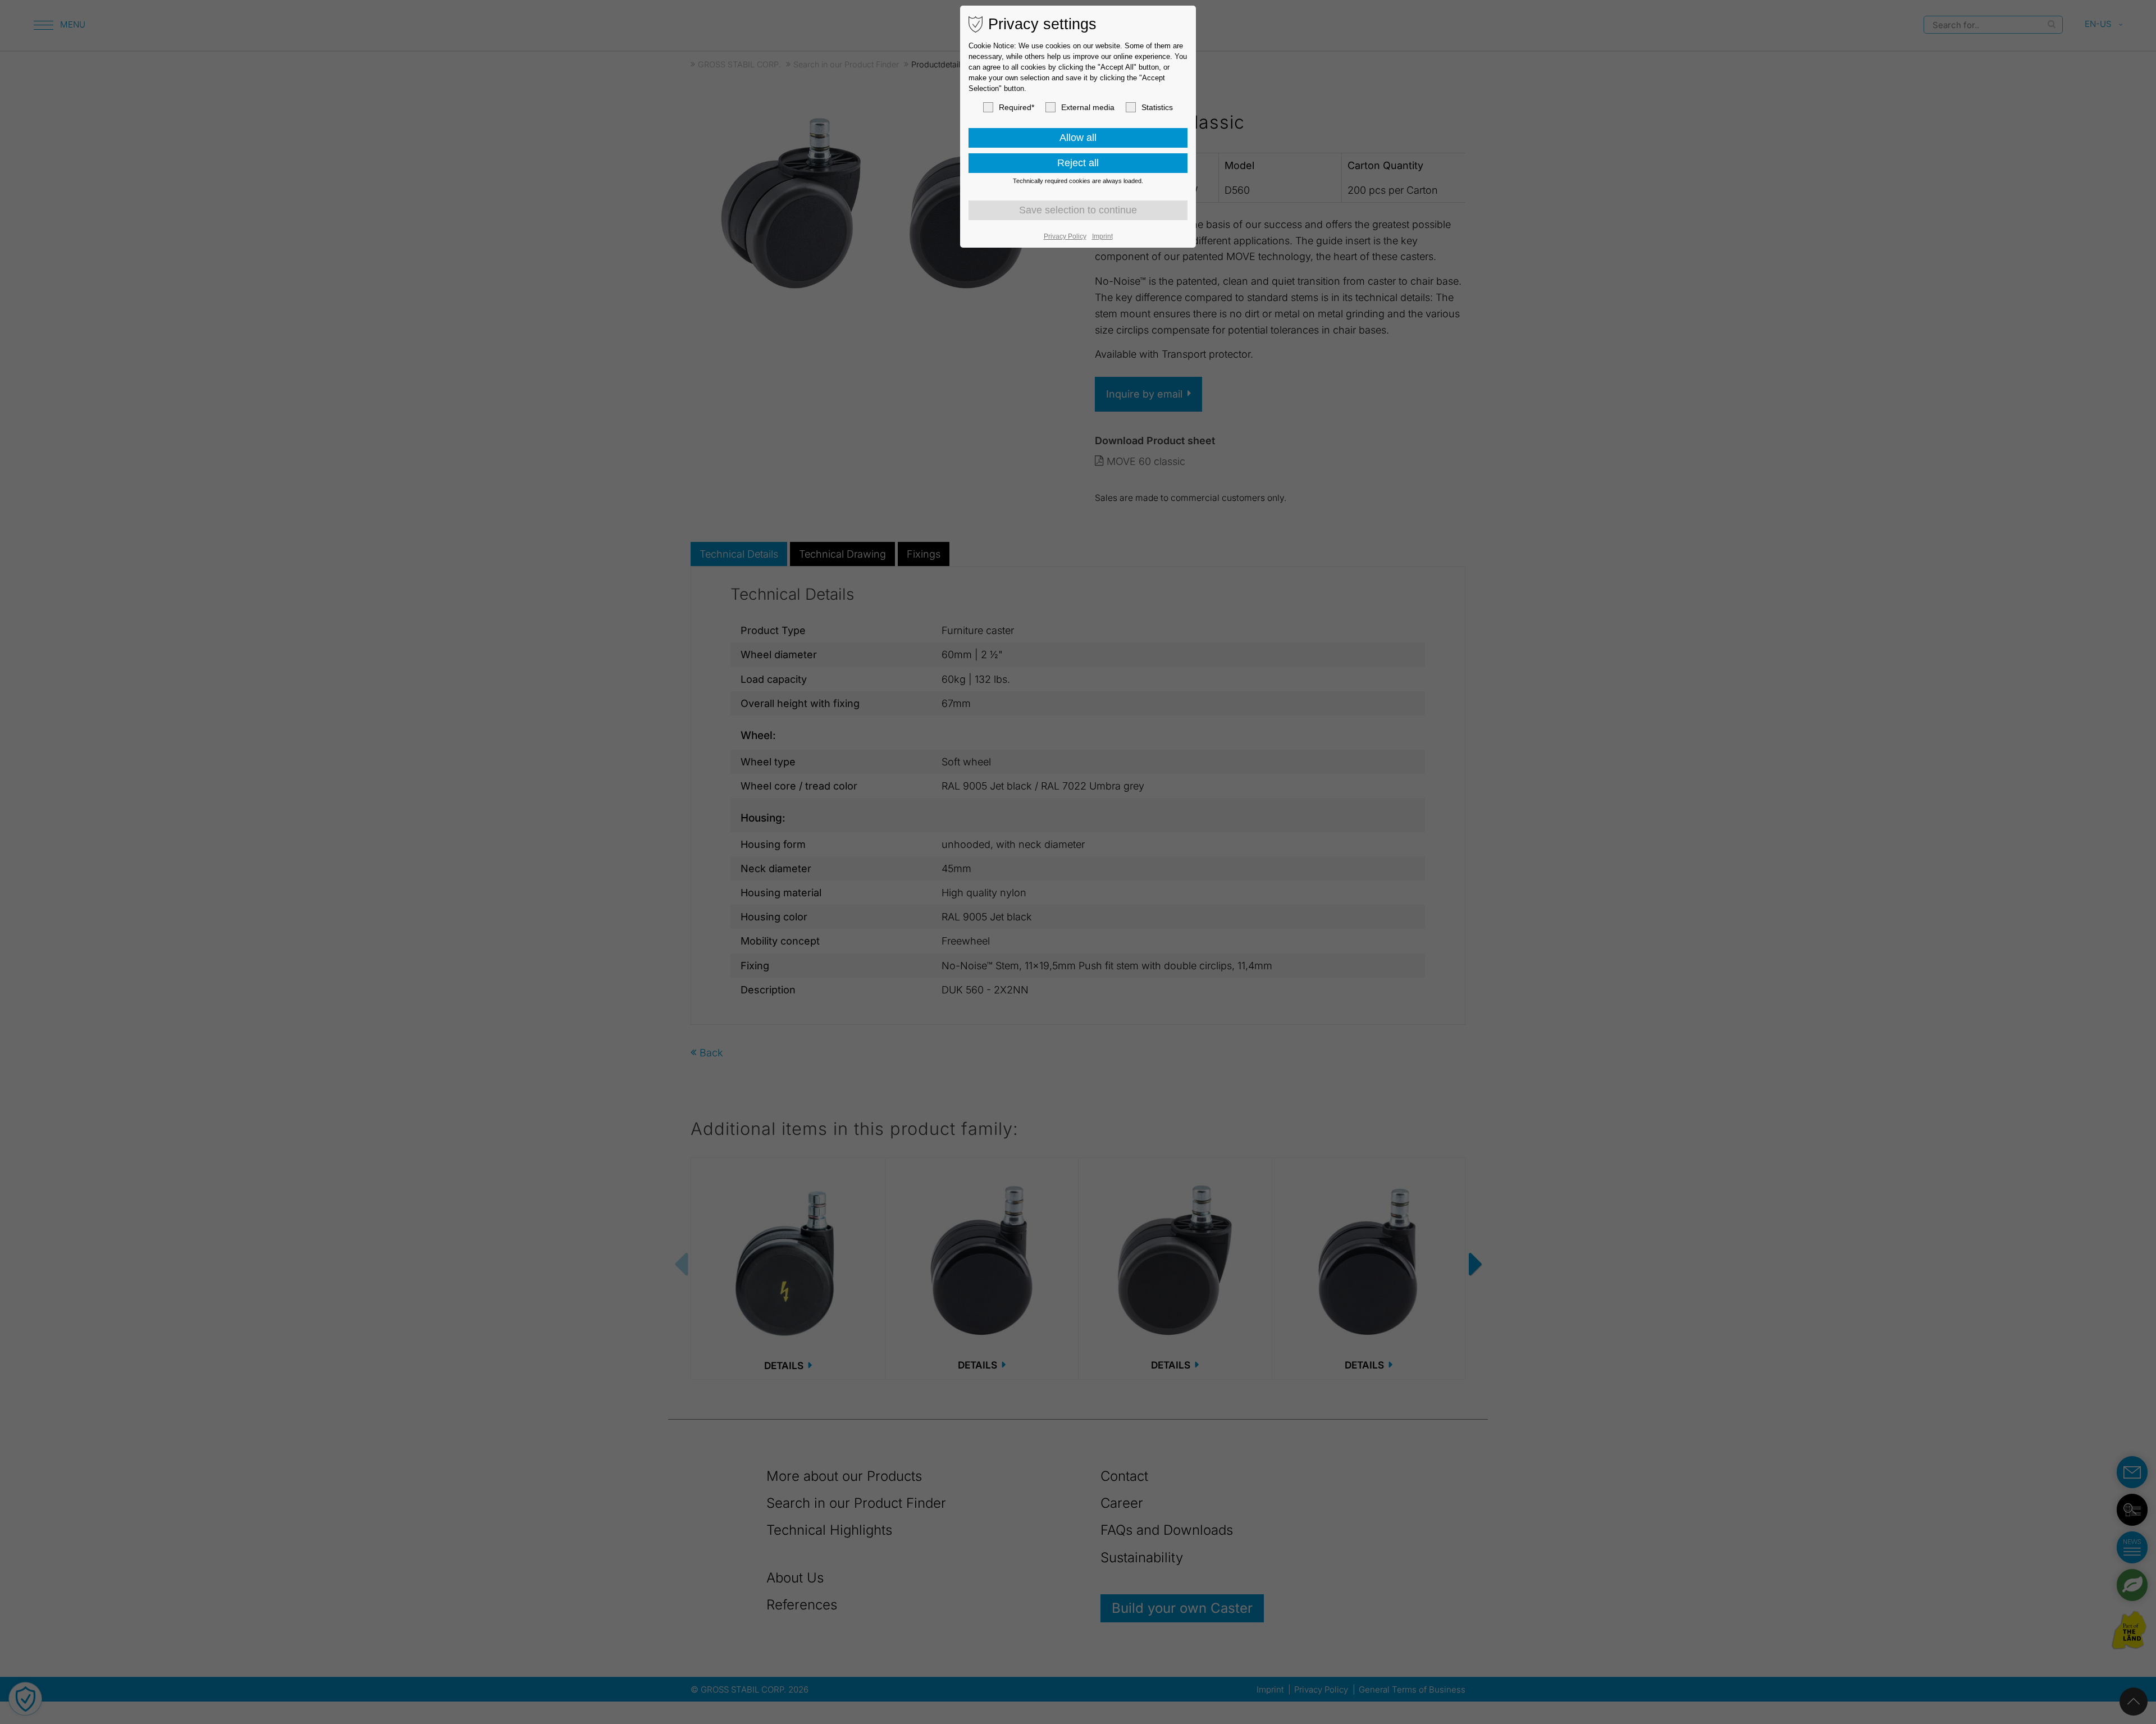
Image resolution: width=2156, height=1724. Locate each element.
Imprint (1102, 236)
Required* (1017, 107)
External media (1088, 107)
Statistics (1157, 107)
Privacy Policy (1065, 236)
